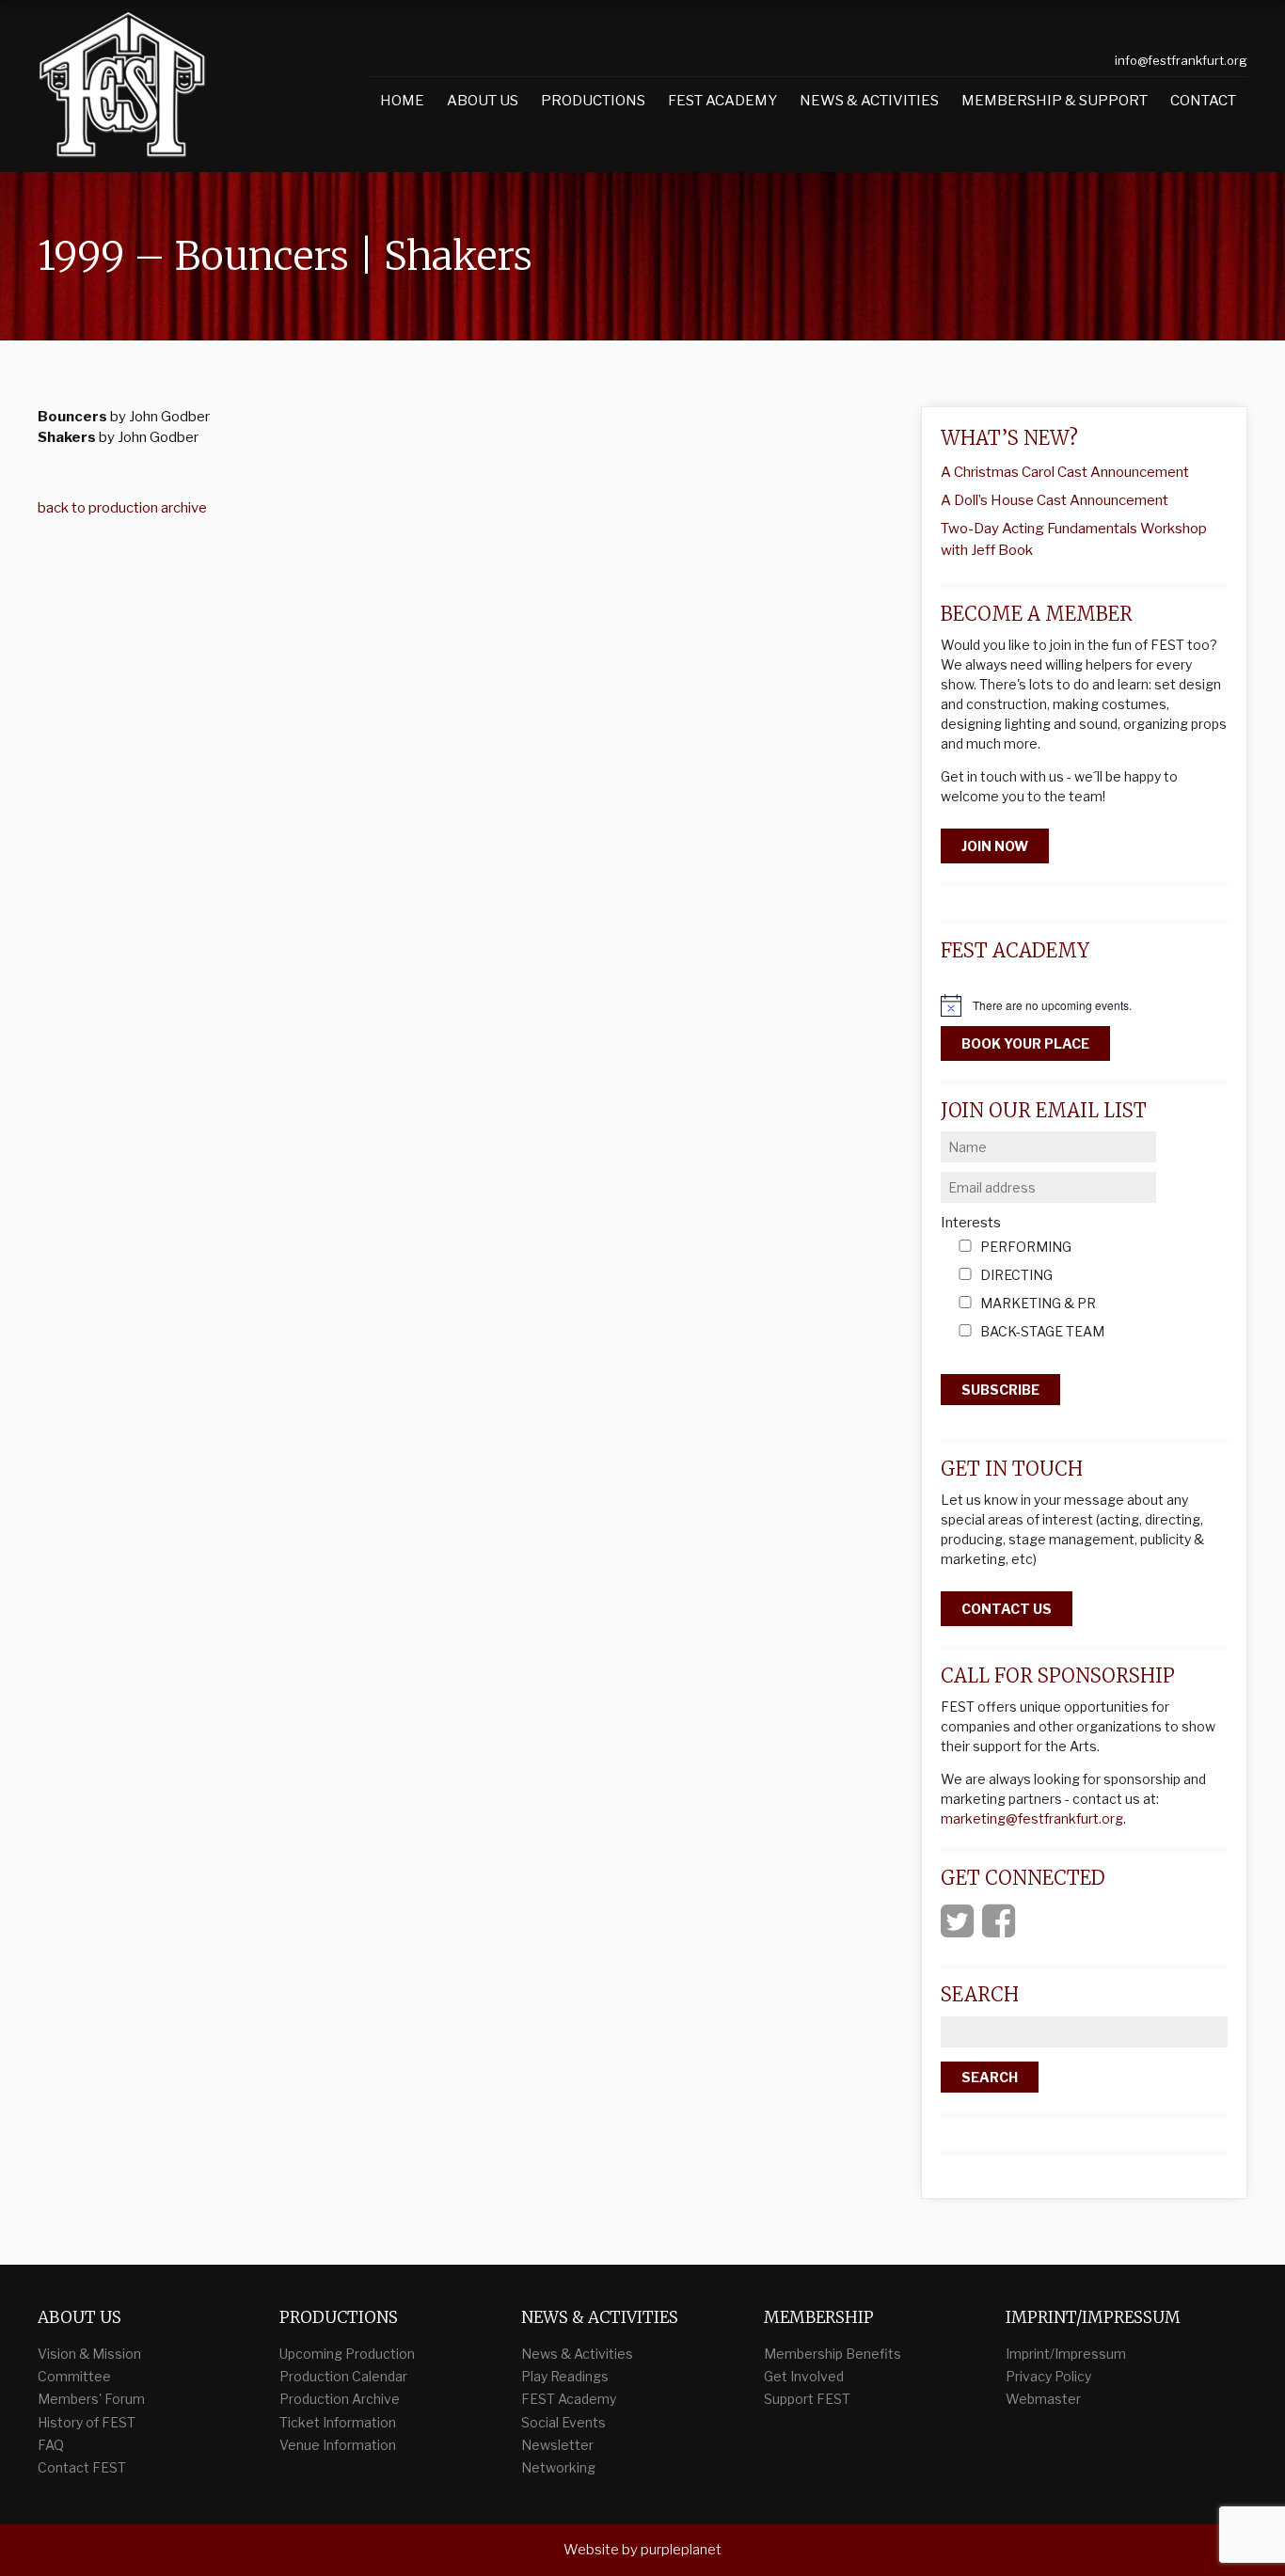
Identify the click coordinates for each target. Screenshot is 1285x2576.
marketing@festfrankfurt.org (1032, 1818)
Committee (74, 2376)
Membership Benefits (833, 2354)
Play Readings (565, 2376)
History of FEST (87, 2422)
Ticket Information (338, 2422)
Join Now (995, 846)
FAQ (51, 2445)
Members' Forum (91, 2399)
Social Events (563, 2422)
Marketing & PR (1038, 1304)
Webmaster (1043, 2399)
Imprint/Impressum (1066, 2354)
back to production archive (122, 508)
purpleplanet (681, 2550)
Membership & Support (1055, 101)
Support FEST (807, 2399)
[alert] (1084, 1005)
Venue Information (338, 2445)
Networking (558, 2467)
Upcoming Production (347, 2354)
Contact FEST (82, 2467)
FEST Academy (722, 101)
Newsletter (557, 2445)
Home (402, 101)
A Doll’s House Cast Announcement (1055, 500)
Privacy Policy (1048, 2376)
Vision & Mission (89, 2354)
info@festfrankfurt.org (1181, 60)
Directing (1016, 1276)
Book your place (1025, 1043)
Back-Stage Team (1042, 1332)
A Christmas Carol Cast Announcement (1065, 472)
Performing (1026, 1248)
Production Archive (340, 2399)
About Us (483, 101)
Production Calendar (343, 2376)
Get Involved (804, 2376)
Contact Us (1007, 1609)
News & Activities (869, 101)
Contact (1203, 101)
